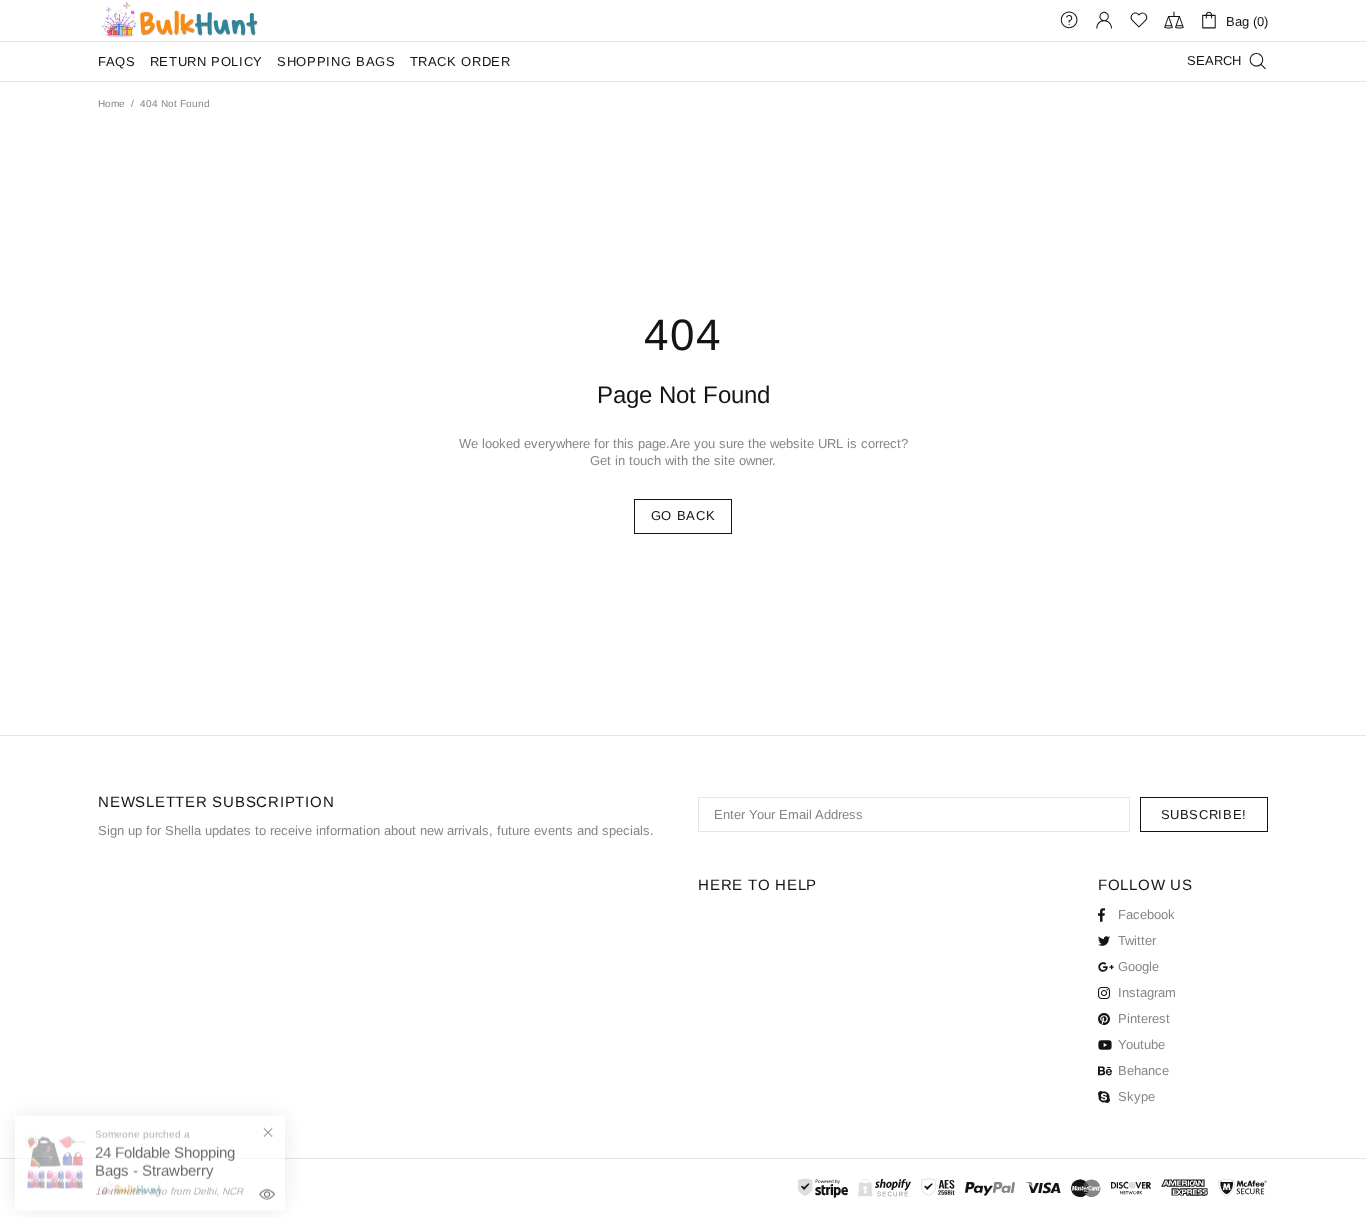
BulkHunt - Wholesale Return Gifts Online (179, 20)
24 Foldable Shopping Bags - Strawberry (165, 1152)
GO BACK (683, 515)
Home (111, 103)
